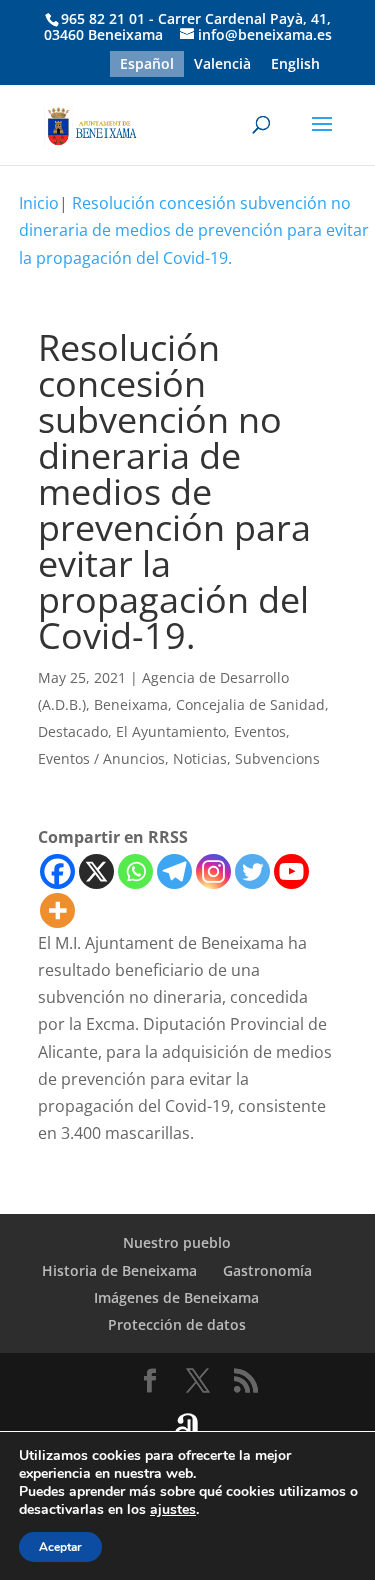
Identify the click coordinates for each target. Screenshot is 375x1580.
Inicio (39, 203)
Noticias (200, 758)
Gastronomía (267, 1270)
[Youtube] (291, 871)
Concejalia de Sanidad (250, 704)
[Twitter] (252, 871)
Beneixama (131, 704)
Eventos (260, 731)
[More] (57, 910)
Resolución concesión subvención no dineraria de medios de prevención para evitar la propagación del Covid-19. (194, 230)
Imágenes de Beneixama (176, 1297)
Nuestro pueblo (177, 1242)
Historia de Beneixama (119, 1270)
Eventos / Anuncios (101, 758)
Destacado (73, 731)
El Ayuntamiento (171, 731)
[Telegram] (174, 871)
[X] (96, 871)
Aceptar (60, 1547)
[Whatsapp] (135, 871)
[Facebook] (57, 871)
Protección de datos (177, 1324)
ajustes (173, 1510)
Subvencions (277, 758)
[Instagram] (213, 871)
